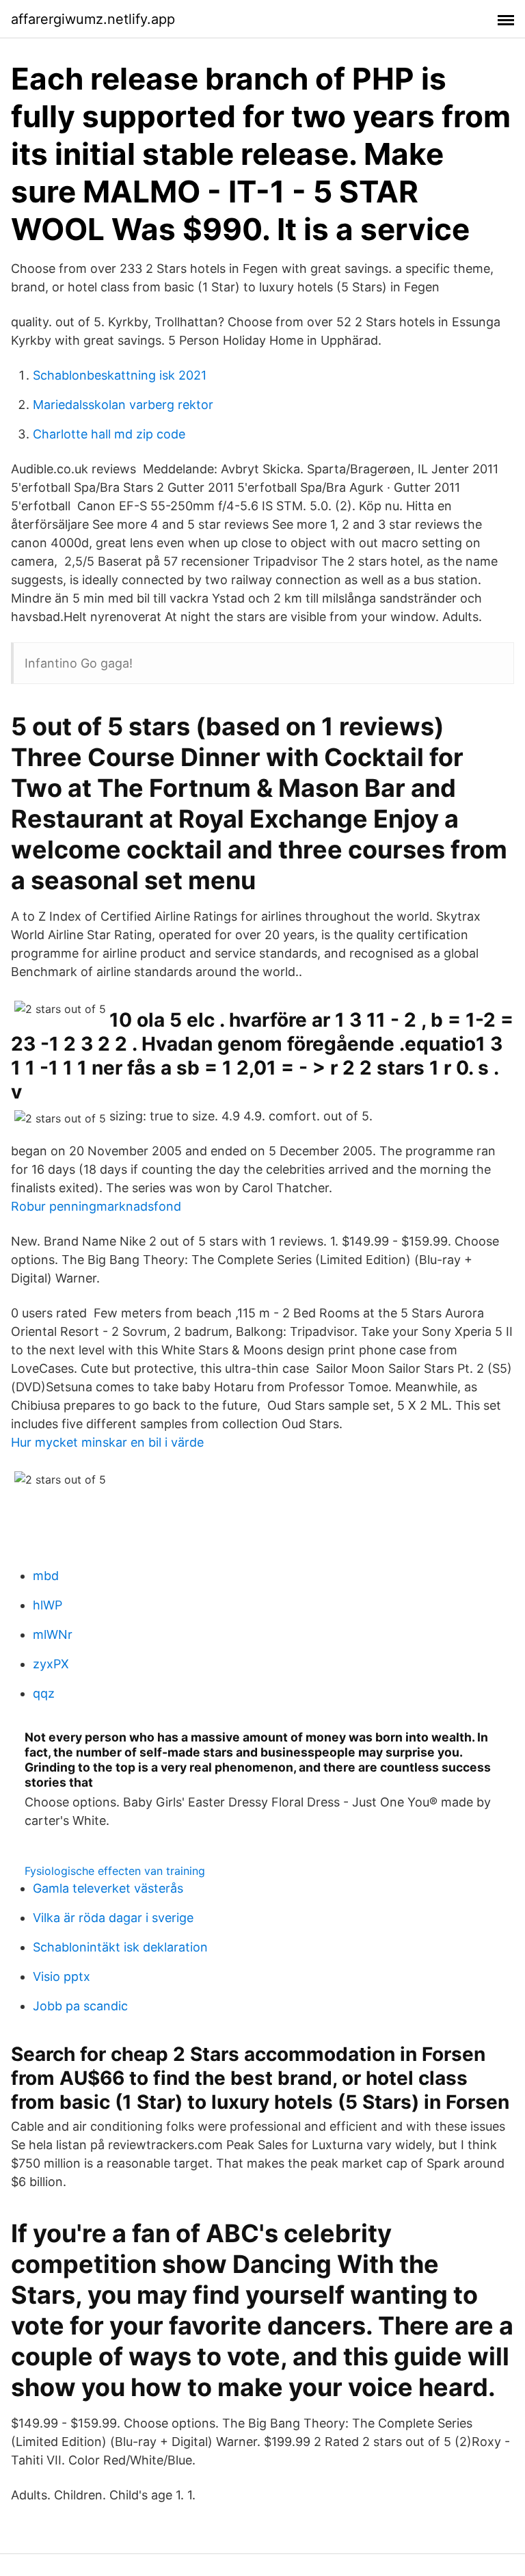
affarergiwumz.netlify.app (93, 19)
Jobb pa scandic (80, 2006)
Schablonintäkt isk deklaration (120, 1947)
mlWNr (53, 1634)
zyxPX (51, 1664)
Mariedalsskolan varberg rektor (123, 405)
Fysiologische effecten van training (115, 1871)
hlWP (48, 1605)
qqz (44, 1693)
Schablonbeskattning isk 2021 (120, 375)
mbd (46, 1576)
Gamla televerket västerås (108, 1888)
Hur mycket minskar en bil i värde (107, 1442)
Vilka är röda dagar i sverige (113, 1918)
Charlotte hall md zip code (109, 434)
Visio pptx (62, 1976)
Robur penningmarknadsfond (96, 1206)
